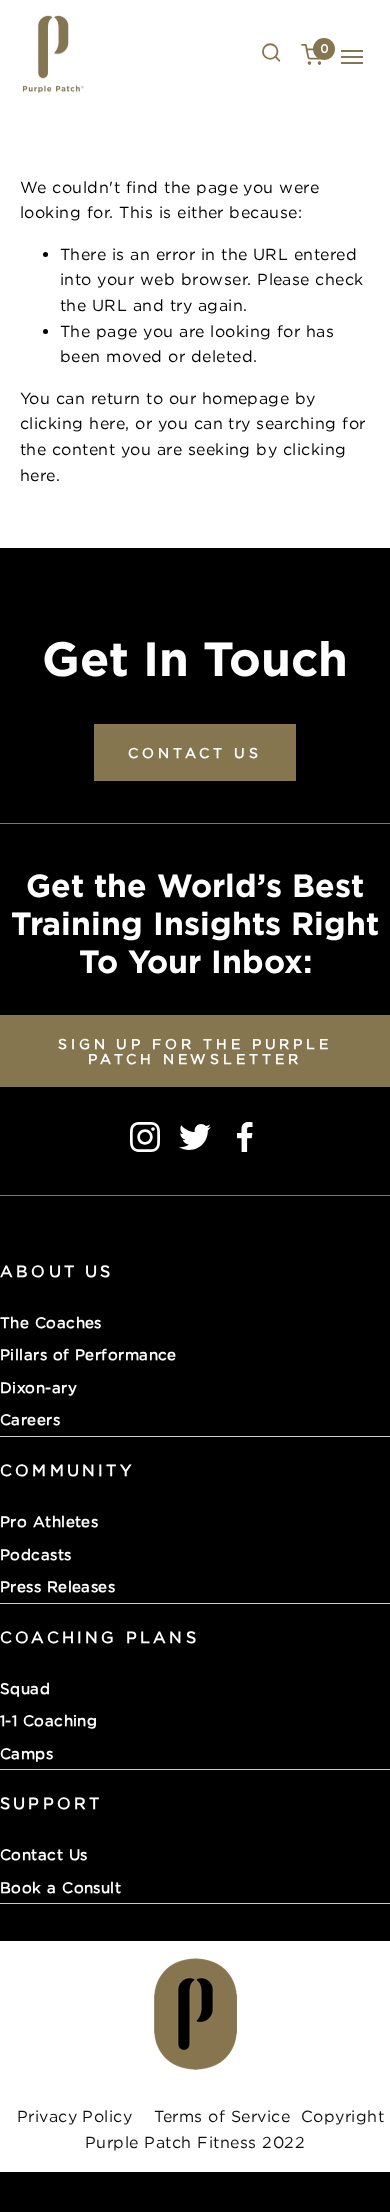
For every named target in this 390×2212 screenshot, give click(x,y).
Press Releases (57, 1586)
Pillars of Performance (88, 1354)
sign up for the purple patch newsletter (195, 1051)
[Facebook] (245, 1137)
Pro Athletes (49, 1521)
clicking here (72, 423)
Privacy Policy (74, 2116)
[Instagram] (145, 1137)
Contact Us (44, 1854)
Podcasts (36, 1554)
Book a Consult (60, 1887)
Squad (25, 1688)
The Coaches (51, 1322)
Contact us (194, 752)
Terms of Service (219, 2116)
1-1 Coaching (48, 1720)
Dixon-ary (38, 1387)
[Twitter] (195, 1137)
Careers (30, 1419)
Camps (26, 1753)
